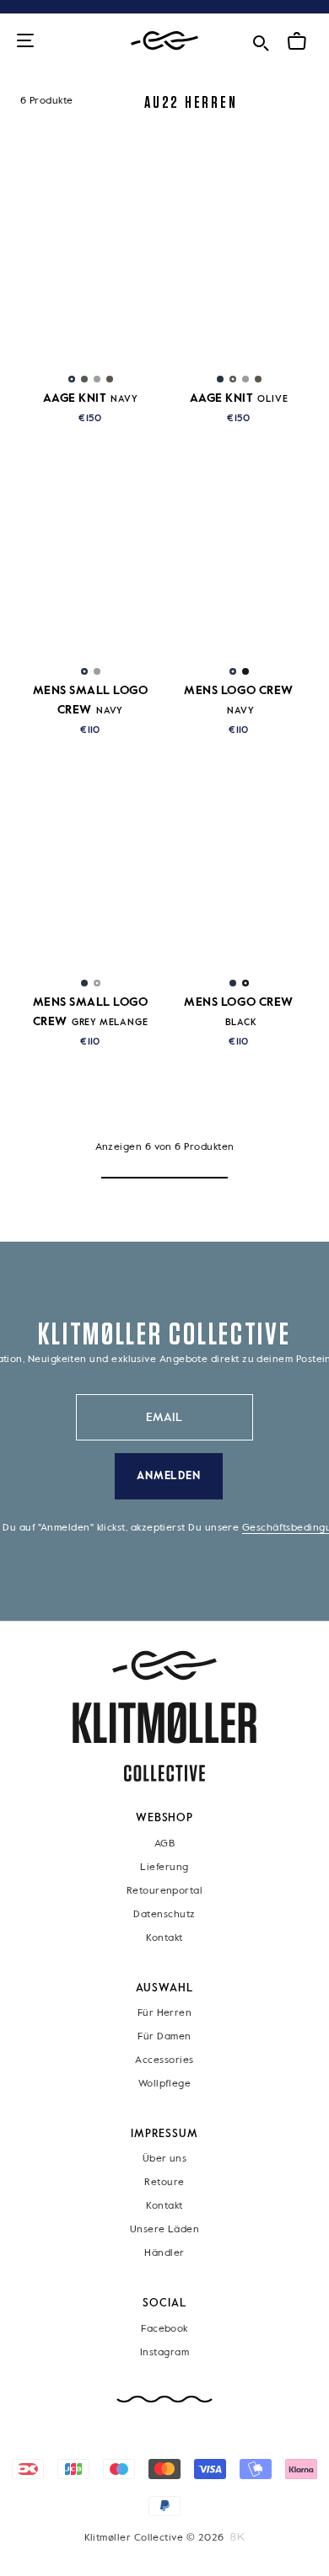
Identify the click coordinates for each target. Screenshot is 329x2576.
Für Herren (165, 2013)
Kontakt (164, 1937)
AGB (164, 1843)
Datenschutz (164, 1914)
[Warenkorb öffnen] (297, 41)
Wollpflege (165, 2084)
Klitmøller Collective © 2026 (154, 2538)
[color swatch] (72, 379)
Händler (164, 2253)
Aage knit (91, 398)
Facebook (164, 2329)
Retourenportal (164, 1890)
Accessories (164, 2060)
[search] (261, 40)
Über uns (165, 2159)
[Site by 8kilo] (237, 2537)
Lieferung (164, 1867)
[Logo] (164, 41)
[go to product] (90, 264)
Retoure (164, 2183)
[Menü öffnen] (25, 42)
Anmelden (169, 1476)
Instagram (164, 2353)
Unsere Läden (165, 2230)
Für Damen (164, 2037)
